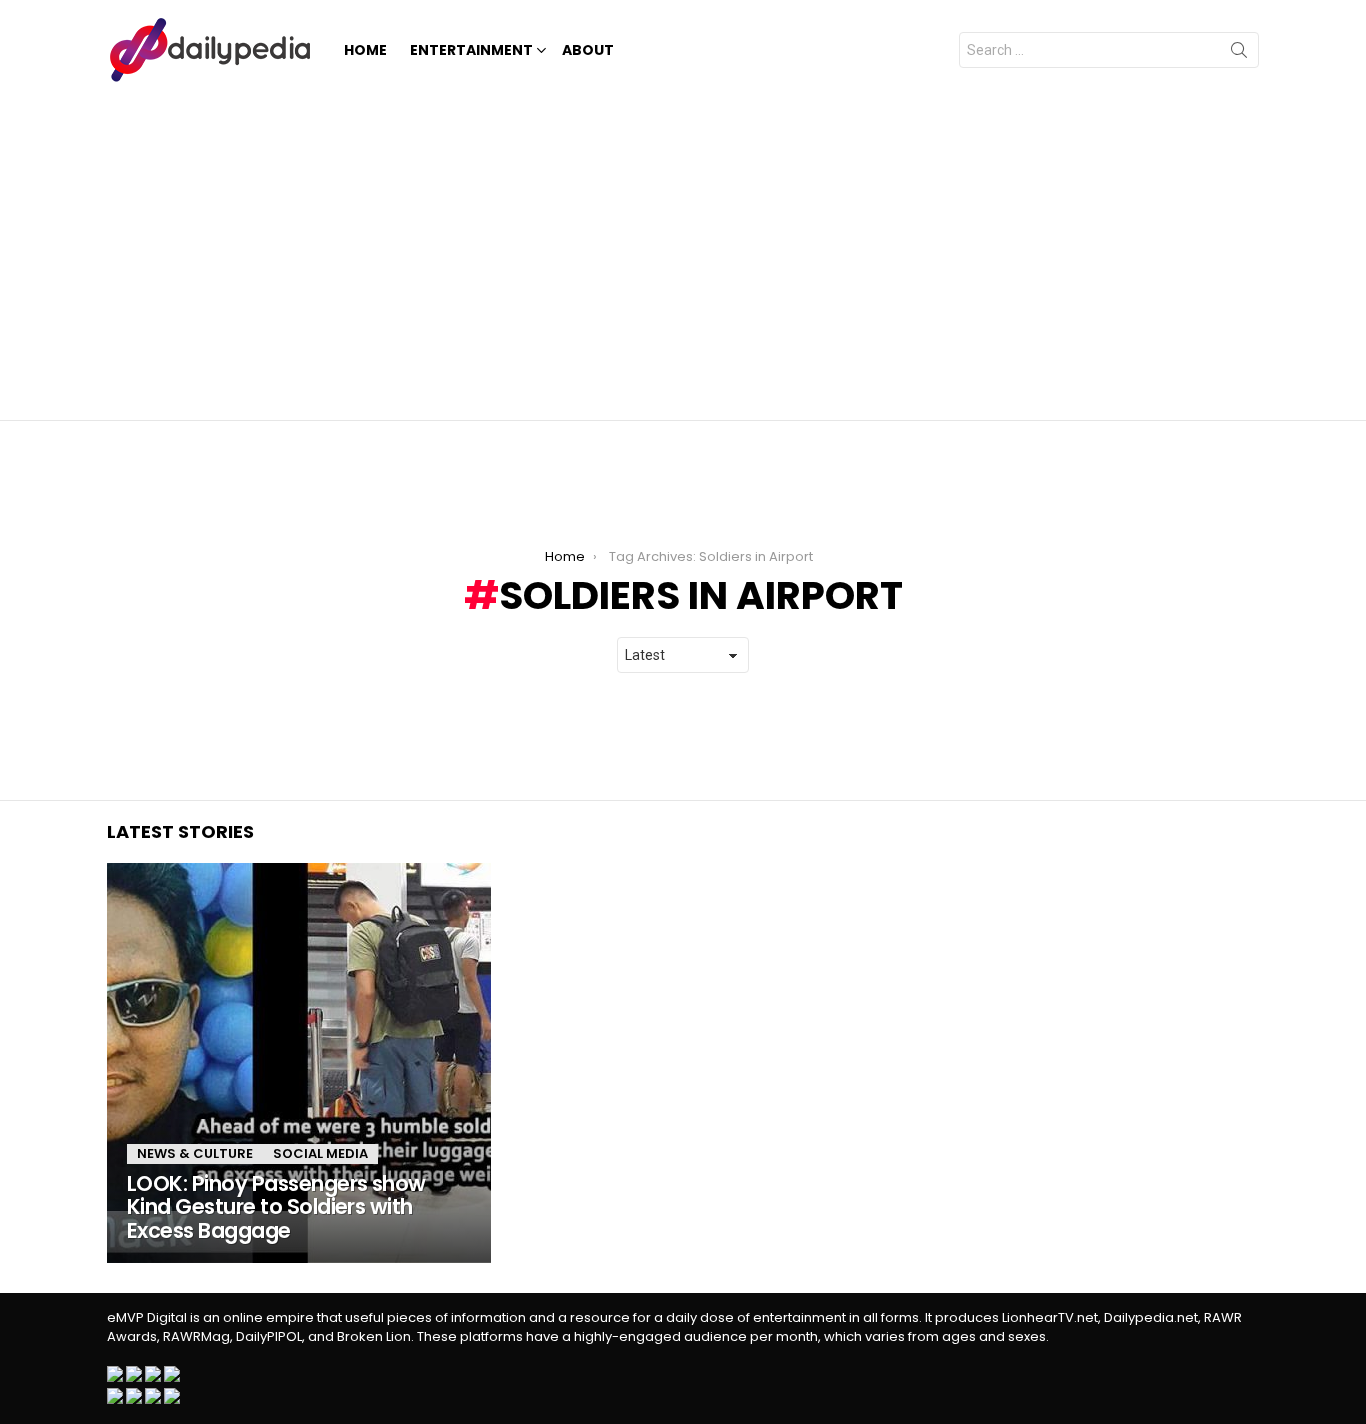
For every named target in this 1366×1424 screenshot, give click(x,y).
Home (365, 50)
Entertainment (471, 50)
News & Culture (195, 1153)
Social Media (320, 1153)
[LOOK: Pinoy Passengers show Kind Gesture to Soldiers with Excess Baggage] (299, 1063)
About (588, 50)
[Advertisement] (683, 250)
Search (1239, 54)
